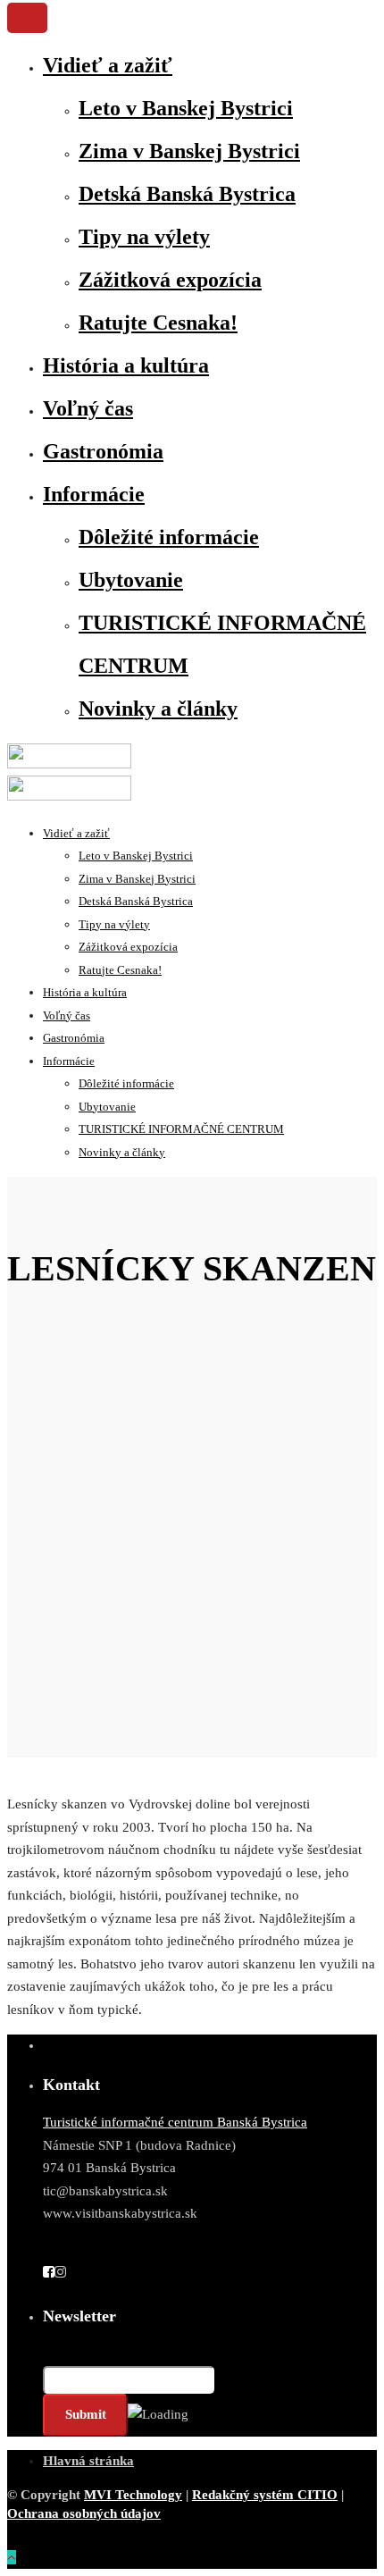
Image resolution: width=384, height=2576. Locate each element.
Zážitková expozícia (170, 280)
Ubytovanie (131, 580)
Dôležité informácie (169, 537)
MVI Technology (133, 2495)
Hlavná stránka (88, 2461)
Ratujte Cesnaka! (158, 323)
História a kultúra (126, 365)
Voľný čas (88, 408)
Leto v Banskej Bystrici (186, 108)
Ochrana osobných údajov (84, 2513)
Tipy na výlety (144, 237)
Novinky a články (158, 709)
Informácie (94, 494)
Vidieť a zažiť (108, 65)
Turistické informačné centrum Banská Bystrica (175, 2122)
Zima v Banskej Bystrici (189, 151)
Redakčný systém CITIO (265, 2495)
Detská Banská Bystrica (187, 194)
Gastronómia (103, 451)
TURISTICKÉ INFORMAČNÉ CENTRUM (181, 1129)
